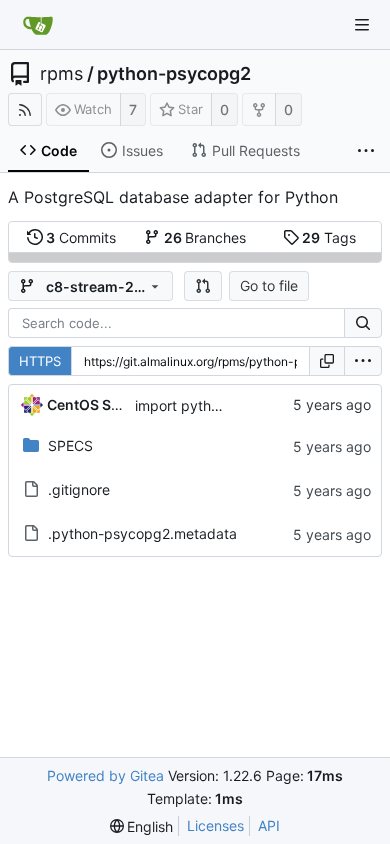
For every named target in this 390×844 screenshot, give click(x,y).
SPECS (70, 445)
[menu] (363, 361)
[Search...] (363, 323)
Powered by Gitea (105, 775)
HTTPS (40, 361)
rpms (61, 74)
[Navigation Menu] (362, 25)
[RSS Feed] (25, 109)
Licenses (215, 825)
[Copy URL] (327, 361)
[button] (203, 286)
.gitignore (79, 489)
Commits (81, 237)
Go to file (269, 285)
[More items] (366, 151)
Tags (329, 237)
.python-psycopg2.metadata (142, 533)
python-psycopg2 (174, 74)
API (269, 825)
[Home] (38, 25)
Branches (205, 237)
